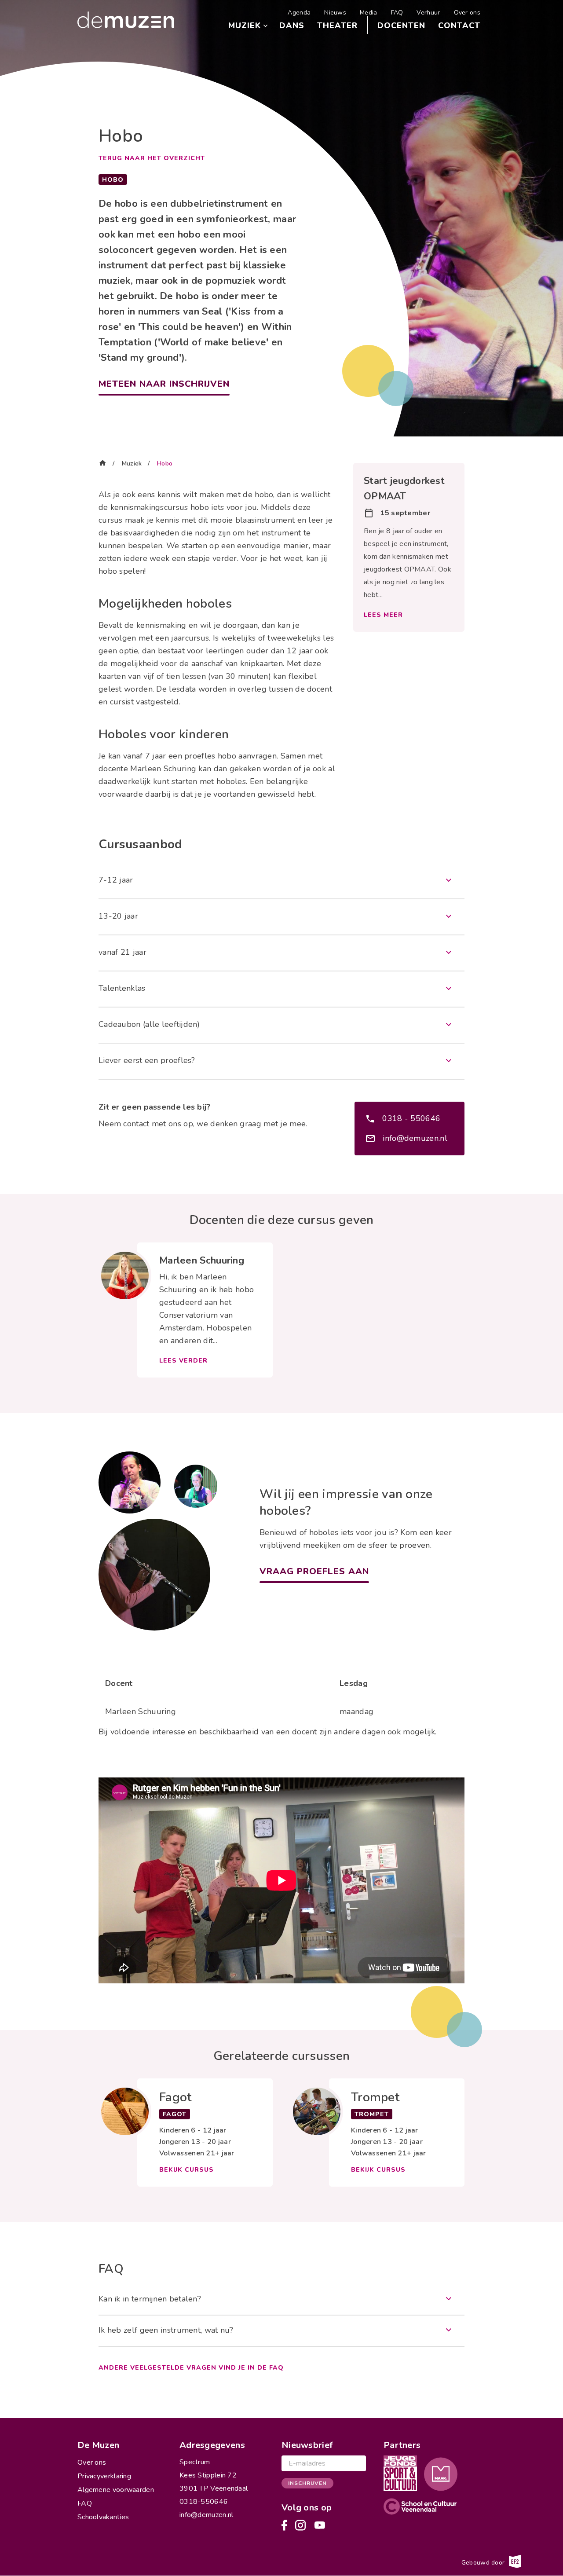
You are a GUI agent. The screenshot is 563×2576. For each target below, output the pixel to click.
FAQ (397, 13)
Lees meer (383, 615)
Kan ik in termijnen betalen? (150, 2299)
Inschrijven (307, 2483)
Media (369, 13)
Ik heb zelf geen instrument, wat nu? (166, 2330)
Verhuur (428, 13)
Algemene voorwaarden (116, 2490)
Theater (337, 26)
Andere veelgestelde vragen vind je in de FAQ (191, 2368)
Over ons (467, 13)
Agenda (299, 13)
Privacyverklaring (104, 2476)
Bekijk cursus (186, 2170)
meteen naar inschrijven (164, 384)
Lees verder (183, 1361)
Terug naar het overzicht (152, 158)
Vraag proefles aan (314, 1571)
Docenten (401, 26)
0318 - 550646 (411, 1118)
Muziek (245, 26)
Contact (459, 26)
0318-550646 (204, 2502)
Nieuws (335, 13)
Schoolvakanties (103, 2517)
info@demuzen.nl (415, 1138)
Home (102, 462)
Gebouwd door (484, 2562)
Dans (292, 26)
